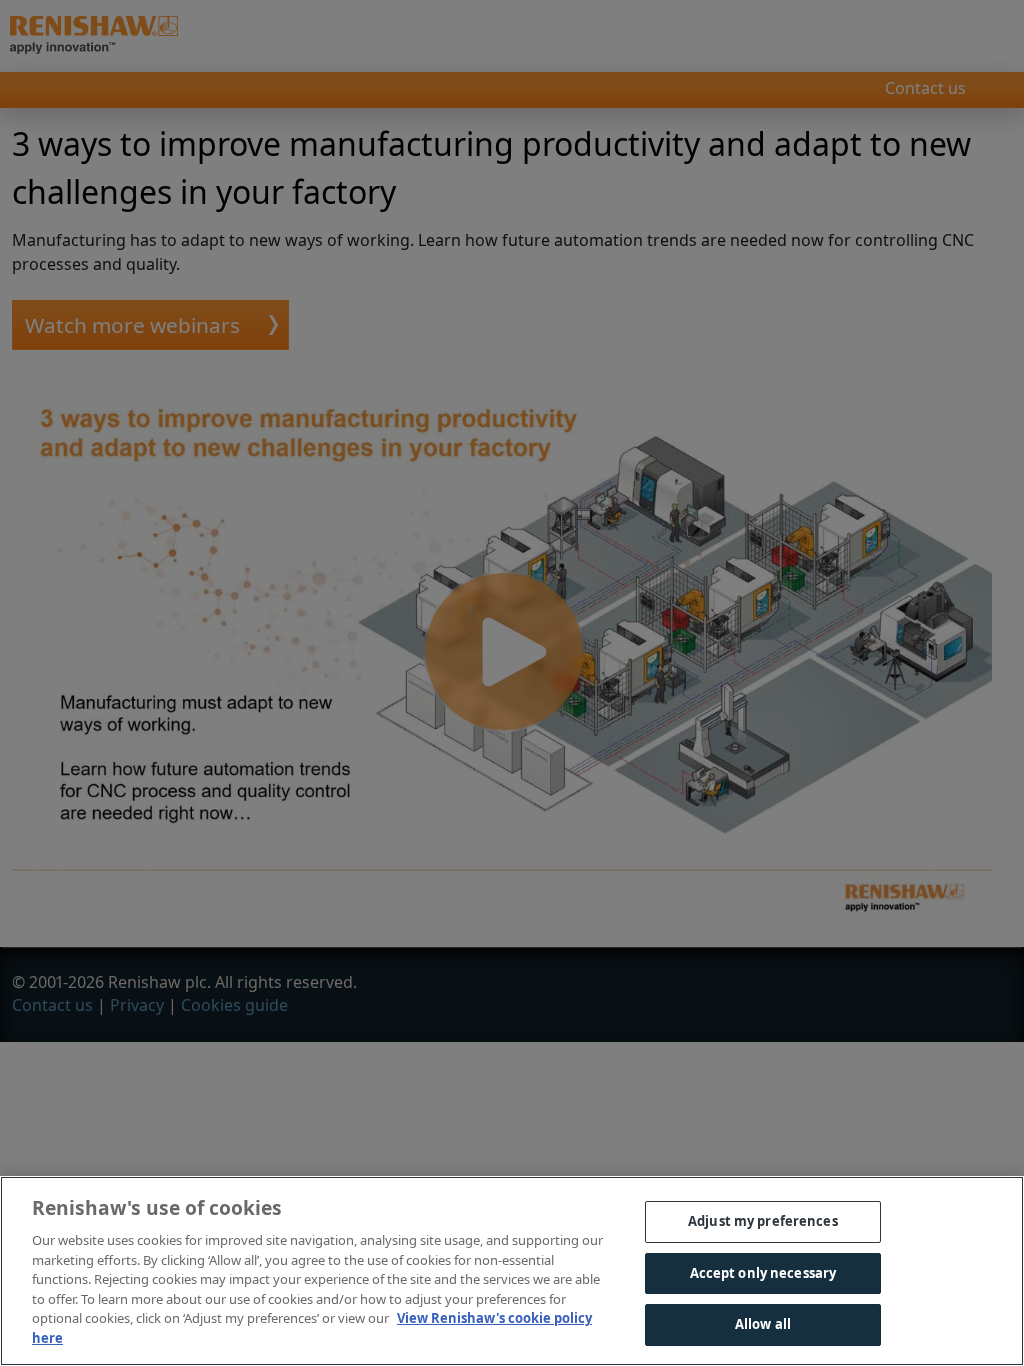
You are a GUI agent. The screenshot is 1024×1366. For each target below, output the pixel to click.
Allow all (763, 1324)
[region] (512, 1271)
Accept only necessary (763, 1273)
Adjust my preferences (763, 1221)
